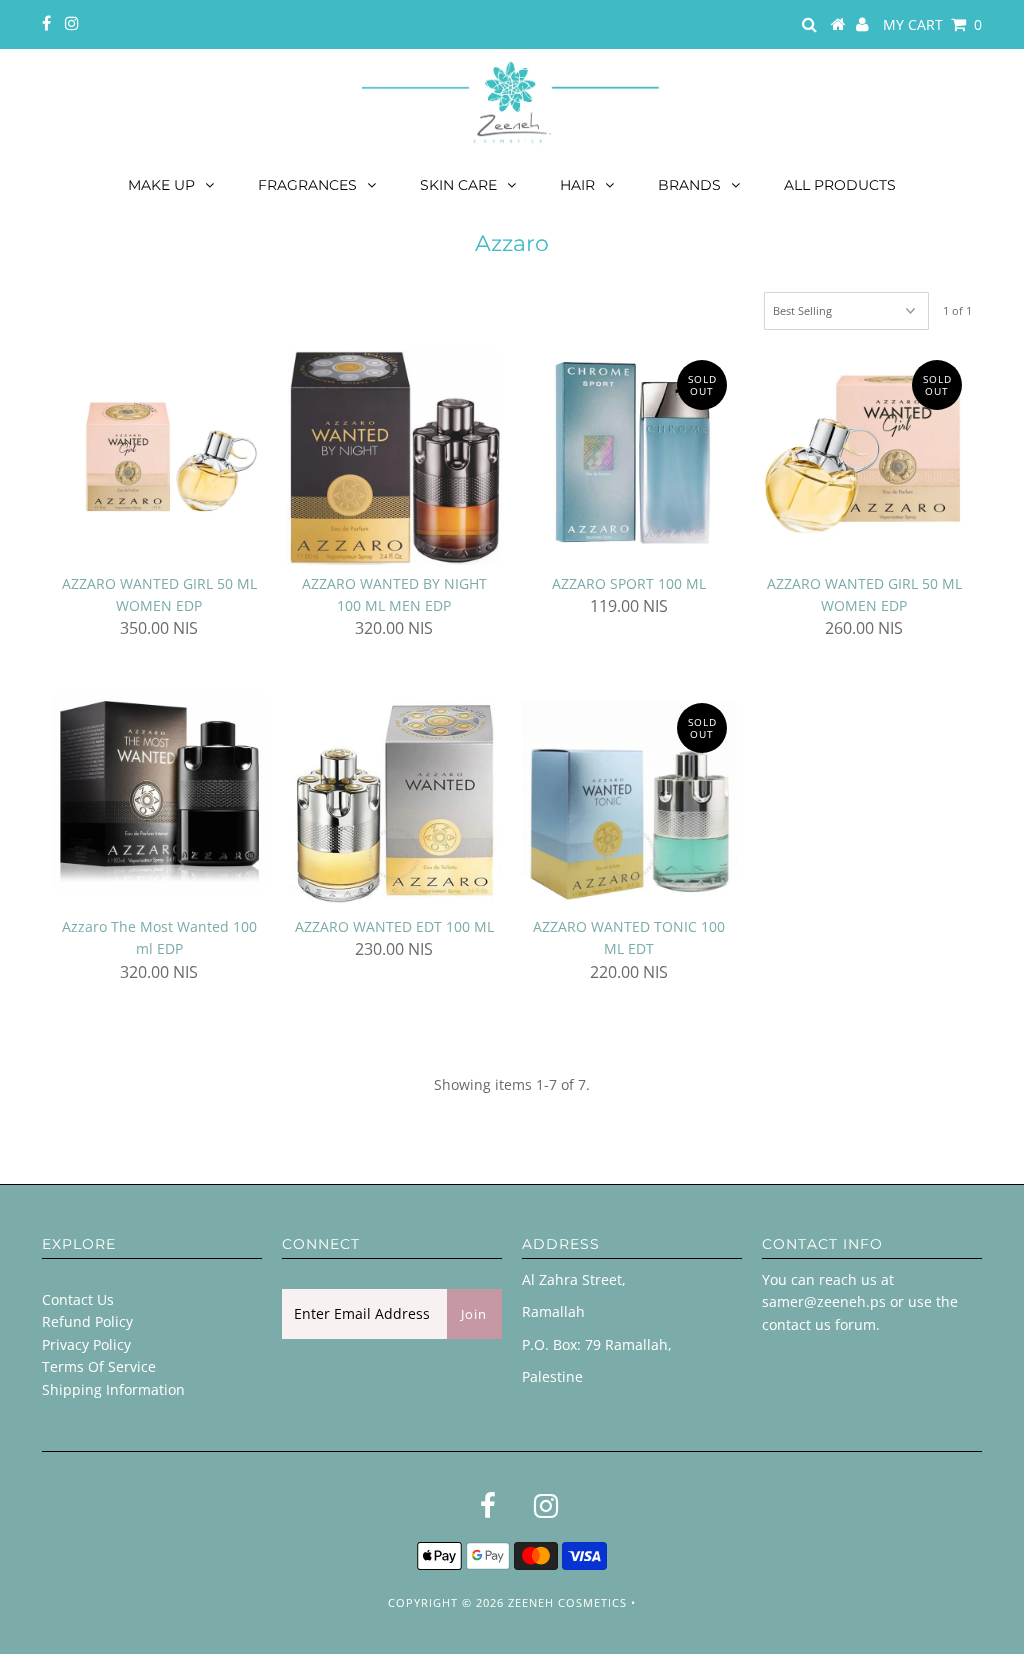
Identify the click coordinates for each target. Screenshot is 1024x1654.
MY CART (932, 24)
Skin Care (458, 185)
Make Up (161, 185)
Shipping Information (113, 1389)
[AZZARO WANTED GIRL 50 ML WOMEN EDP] (159, 457)
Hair (577, 185)
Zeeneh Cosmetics (567, 1602)
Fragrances (307, 185)
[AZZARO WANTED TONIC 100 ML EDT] (629, 800)
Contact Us (78, 1299)
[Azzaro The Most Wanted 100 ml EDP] (159, 792)
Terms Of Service (99, 1366)
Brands (689, 185)
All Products (840, 185)
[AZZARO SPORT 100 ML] (629, 457)
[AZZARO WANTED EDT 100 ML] (394, 800)
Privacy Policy (86, 1344)
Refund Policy (87, 1321)
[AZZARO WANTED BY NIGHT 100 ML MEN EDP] (394, 457)
